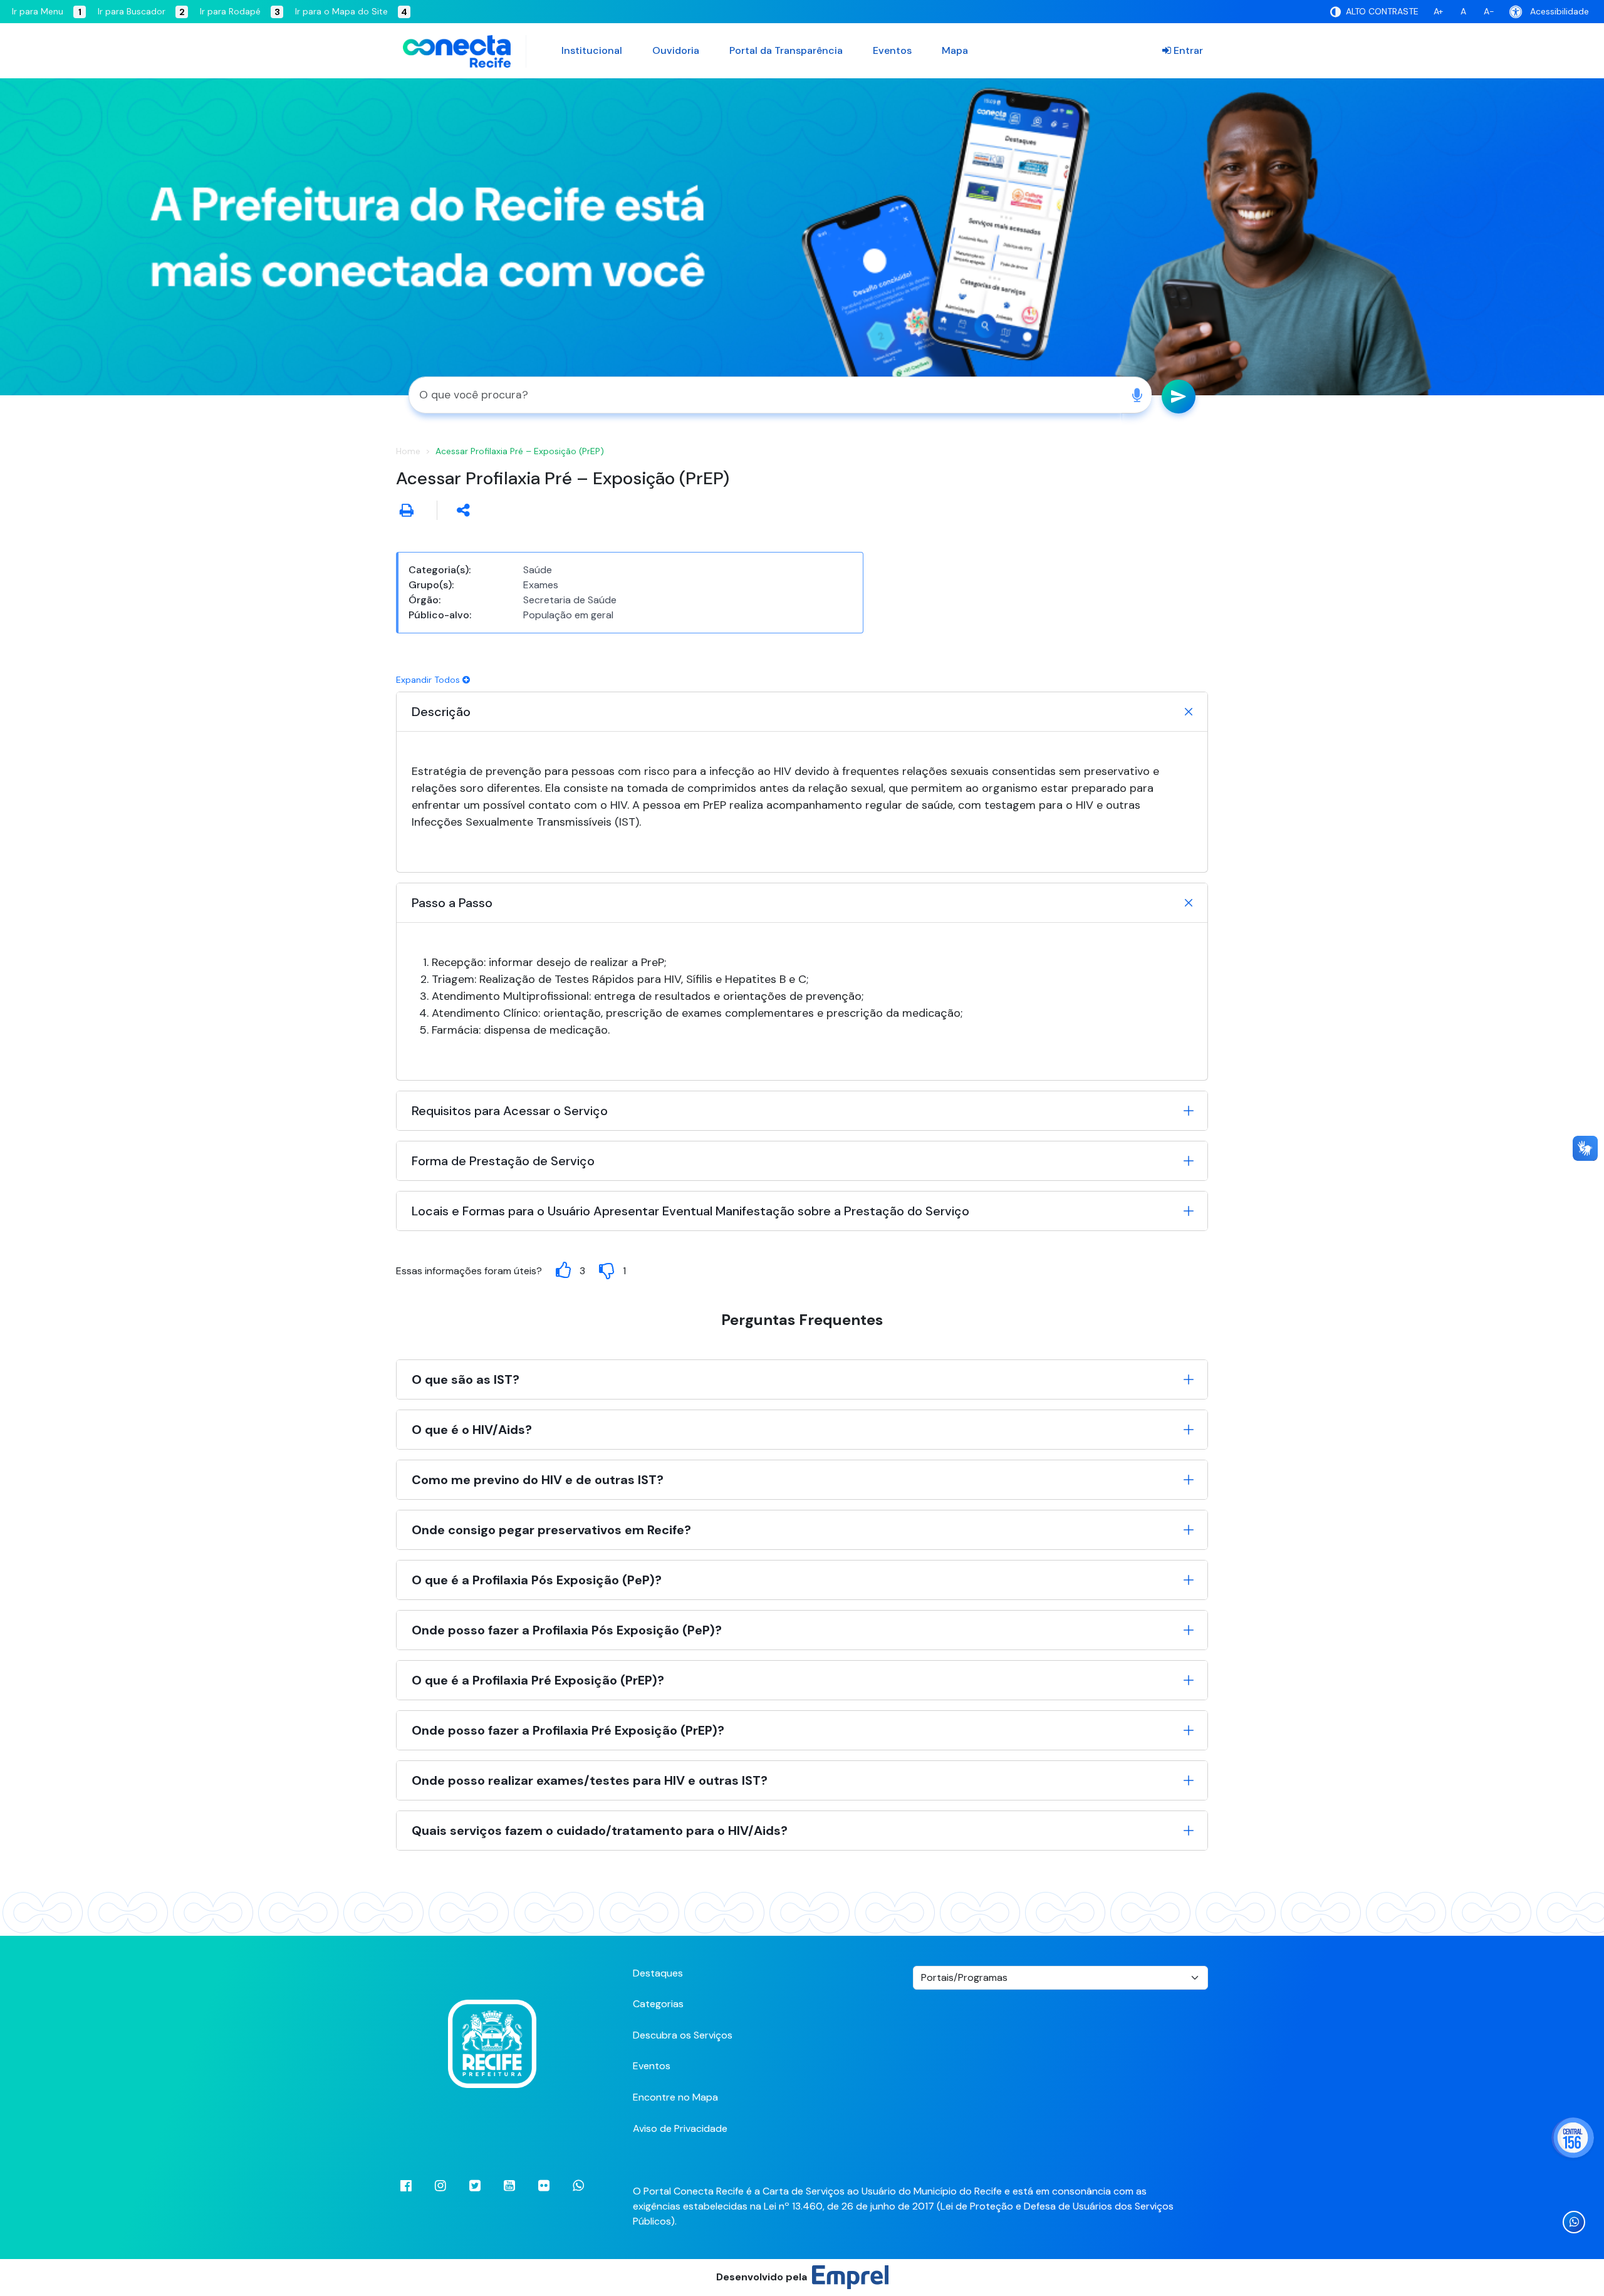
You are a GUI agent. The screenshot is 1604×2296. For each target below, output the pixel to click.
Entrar (1187, 50)
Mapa (955, 50)
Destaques (658, 1973)
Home (408, 451)
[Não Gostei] (607, 1270)
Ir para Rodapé (240, 12)
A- (1489, 11)
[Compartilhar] (463, 510)
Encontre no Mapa (675, 2097)
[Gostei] (563, 1270)
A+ (1438, 11)
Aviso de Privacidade (680, 2128)
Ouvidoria (676, 50)
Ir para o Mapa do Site (351, 12)
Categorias (658, 2004)
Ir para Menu (47, 12)
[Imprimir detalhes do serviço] (407, 510)
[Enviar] (1179, 397)
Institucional (592, 50)
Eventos (892, 50)
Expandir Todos (429, 680)
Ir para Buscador (141, 12)
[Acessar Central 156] (1573, 2138)
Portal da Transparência (786, 50)
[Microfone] (1137, 395)
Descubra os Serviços (683, 2035)
